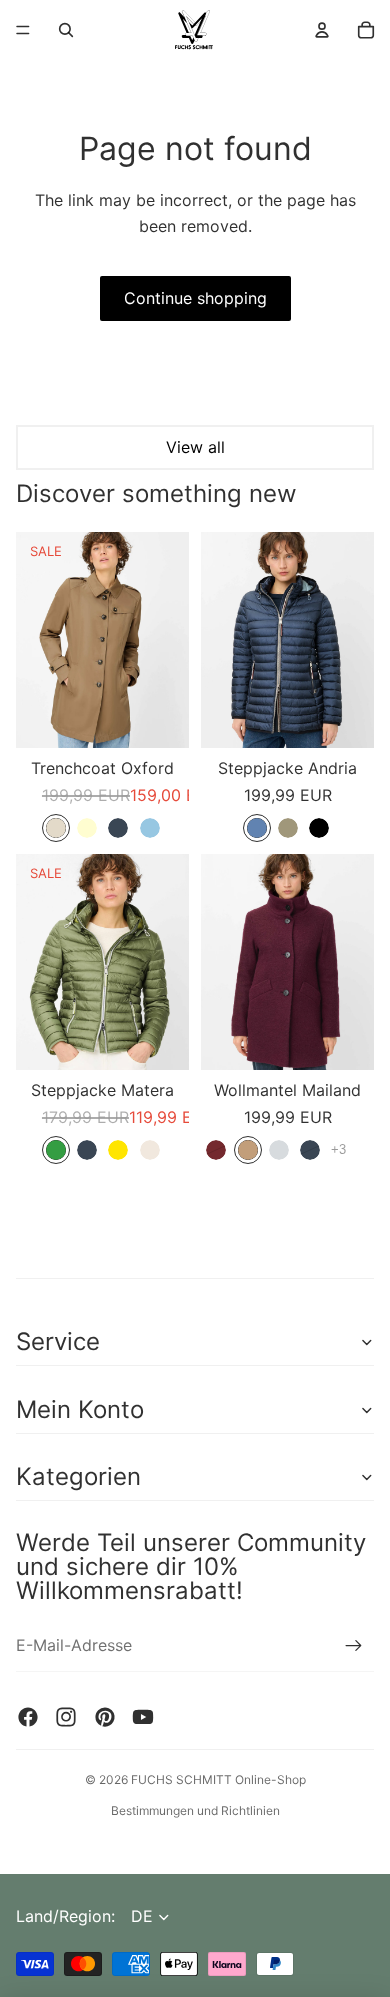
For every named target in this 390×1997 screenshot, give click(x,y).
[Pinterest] (105, 1717)
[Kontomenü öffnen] (322, 30)
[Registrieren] (354, 1646)
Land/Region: (65, 1916)
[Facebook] (28, 1717)
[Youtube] (143, 1717)
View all (195, 447)
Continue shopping (195, 298)
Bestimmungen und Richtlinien (195, 1810)
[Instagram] (66, 1717)
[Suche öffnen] (66, 30)
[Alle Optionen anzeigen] (338, 1149)
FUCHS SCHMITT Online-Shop (218, 1779)
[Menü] (23, 30)
